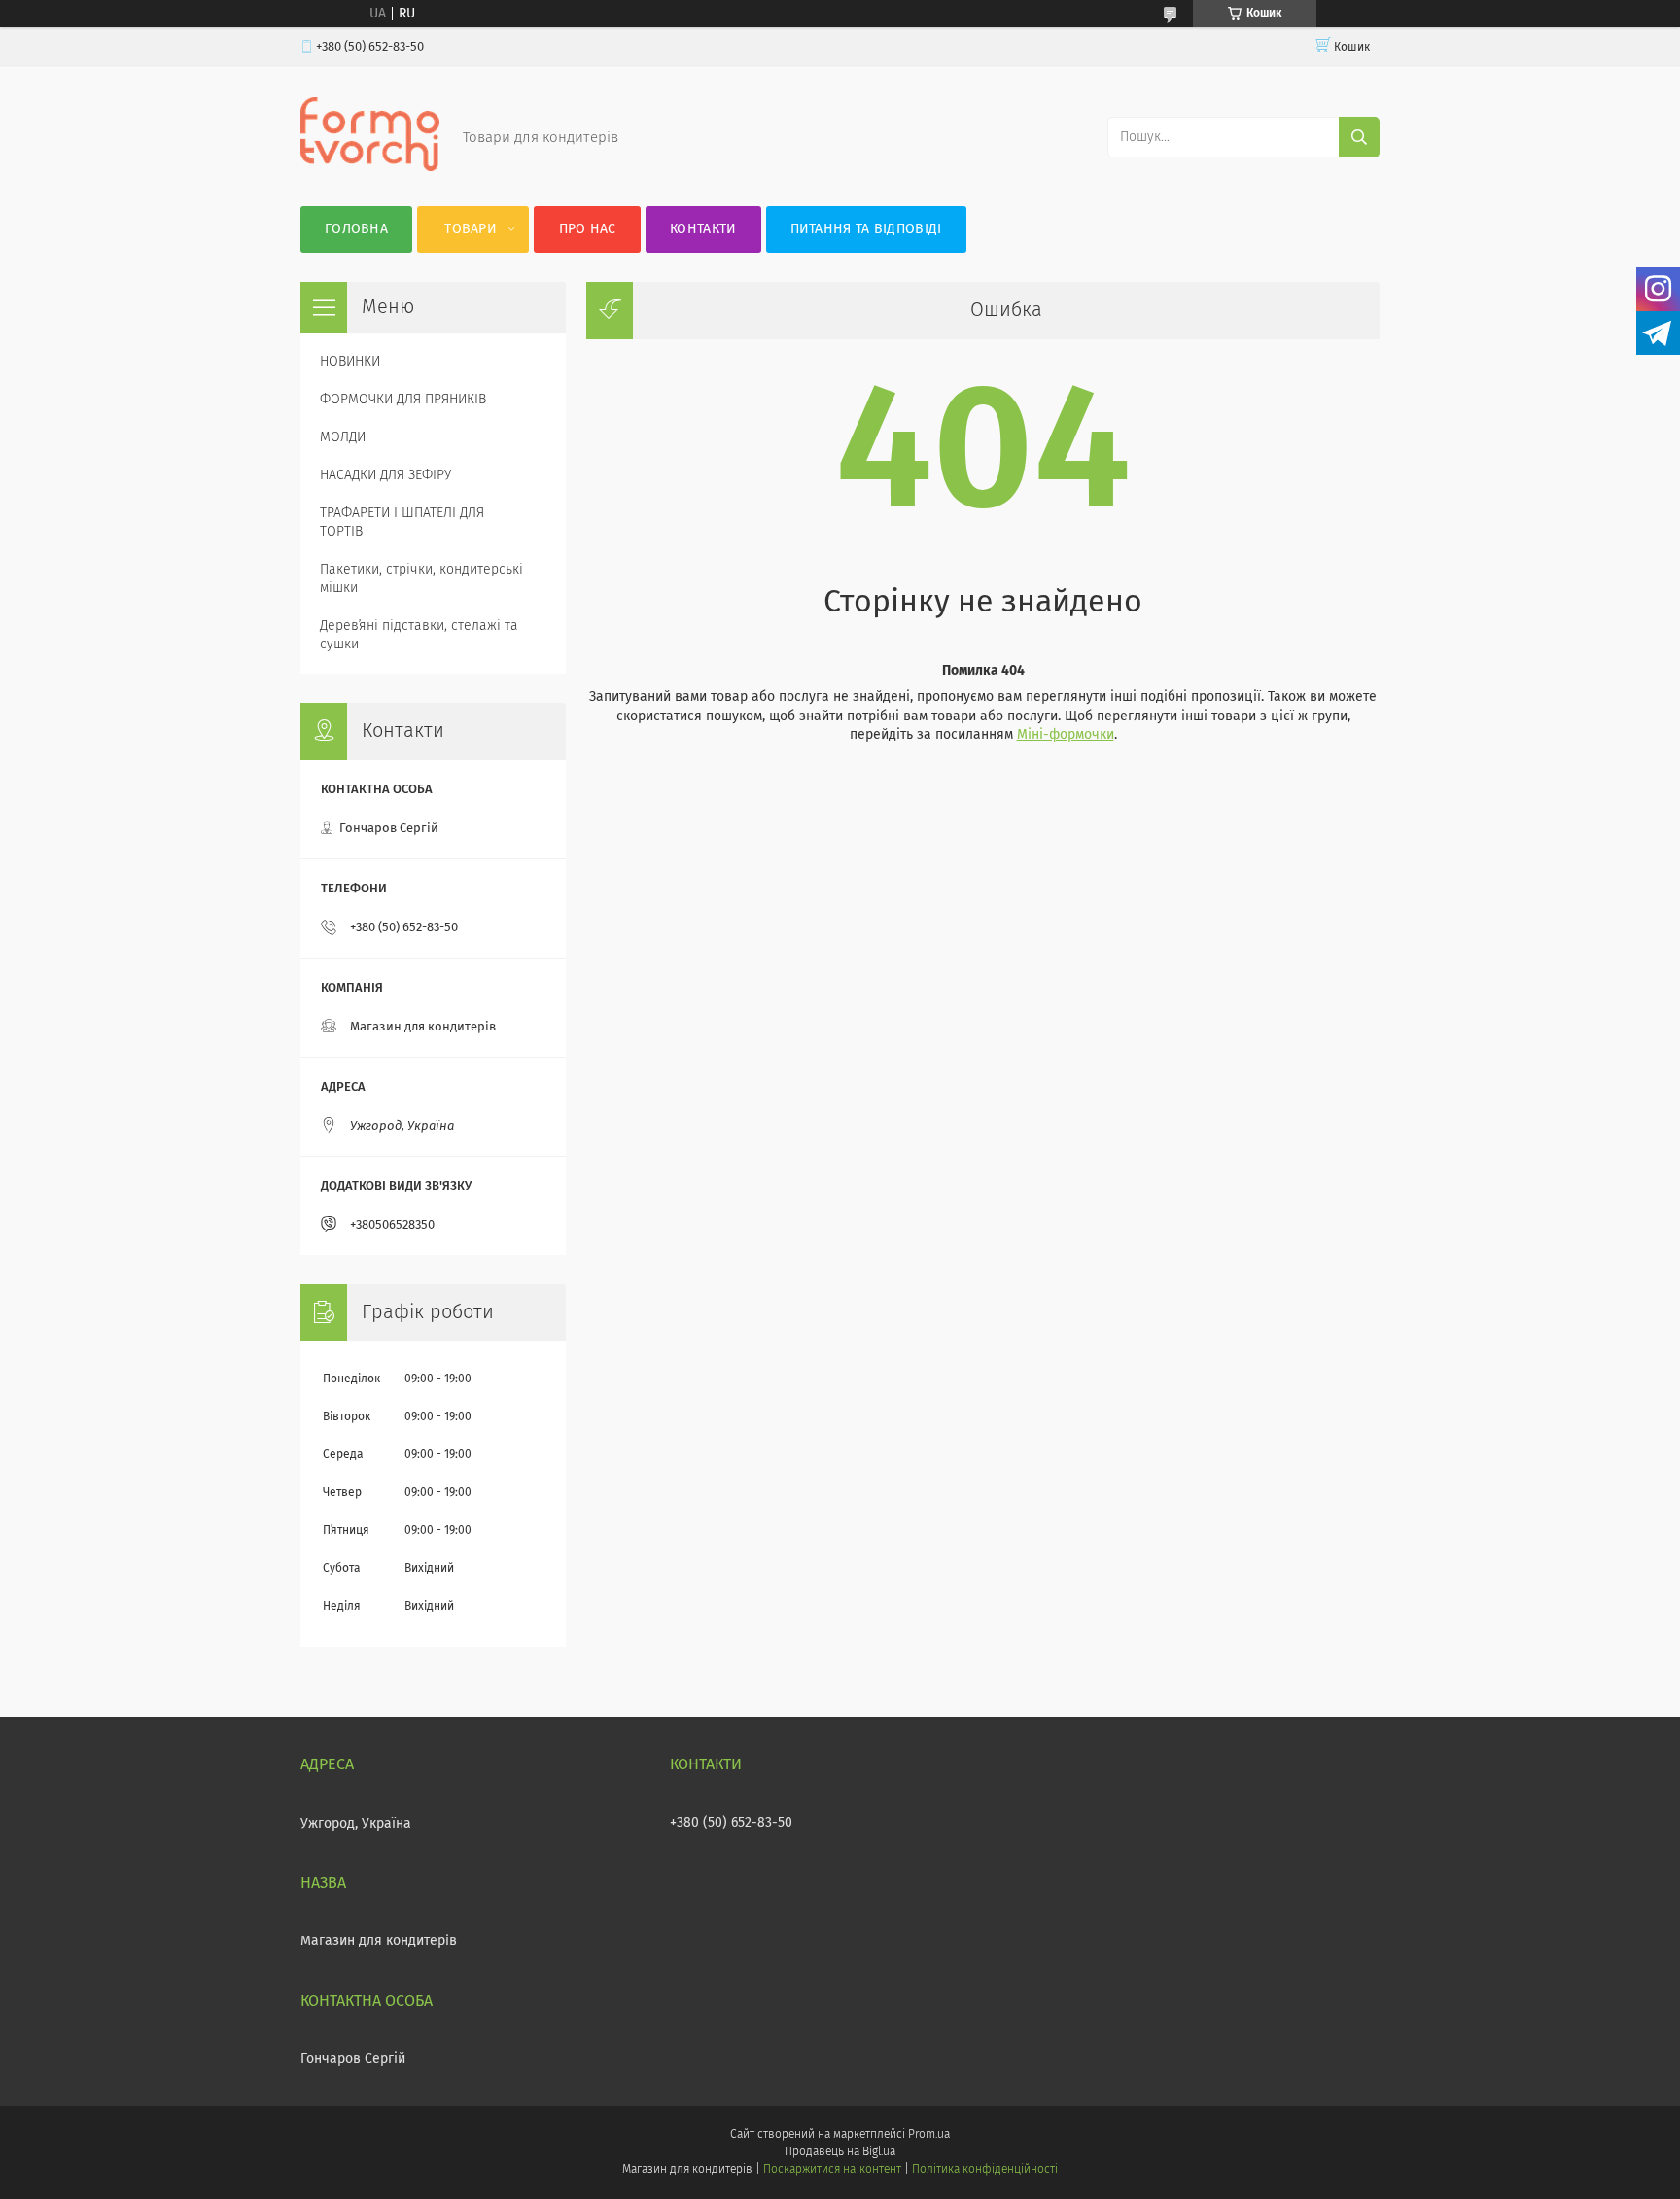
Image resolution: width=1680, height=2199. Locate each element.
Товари (471, 229)
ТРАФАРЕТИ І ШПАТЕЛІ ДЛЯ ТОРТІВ (402, 523)
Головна (356, 229)
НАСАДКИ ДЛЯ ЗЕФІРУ (385, 475)
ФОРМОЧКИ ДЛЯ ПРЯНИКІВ (403, 400)
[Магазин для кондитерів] (370, 167)
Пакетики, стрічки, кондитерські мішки (421, 579)
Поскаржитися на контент (832, 2170)
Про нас (588, 229)
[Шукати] (1359, 137)
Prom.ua (929, 2135)
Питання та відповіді (866, 229)
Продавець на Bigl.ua (840, 2152)
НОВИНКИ (350, 362)
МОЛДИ (343, 437)
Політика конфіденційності (985, 2170)
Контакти (703, 229)
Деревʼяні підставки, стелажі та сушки (419, 635)
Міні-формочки (1066, 735)
